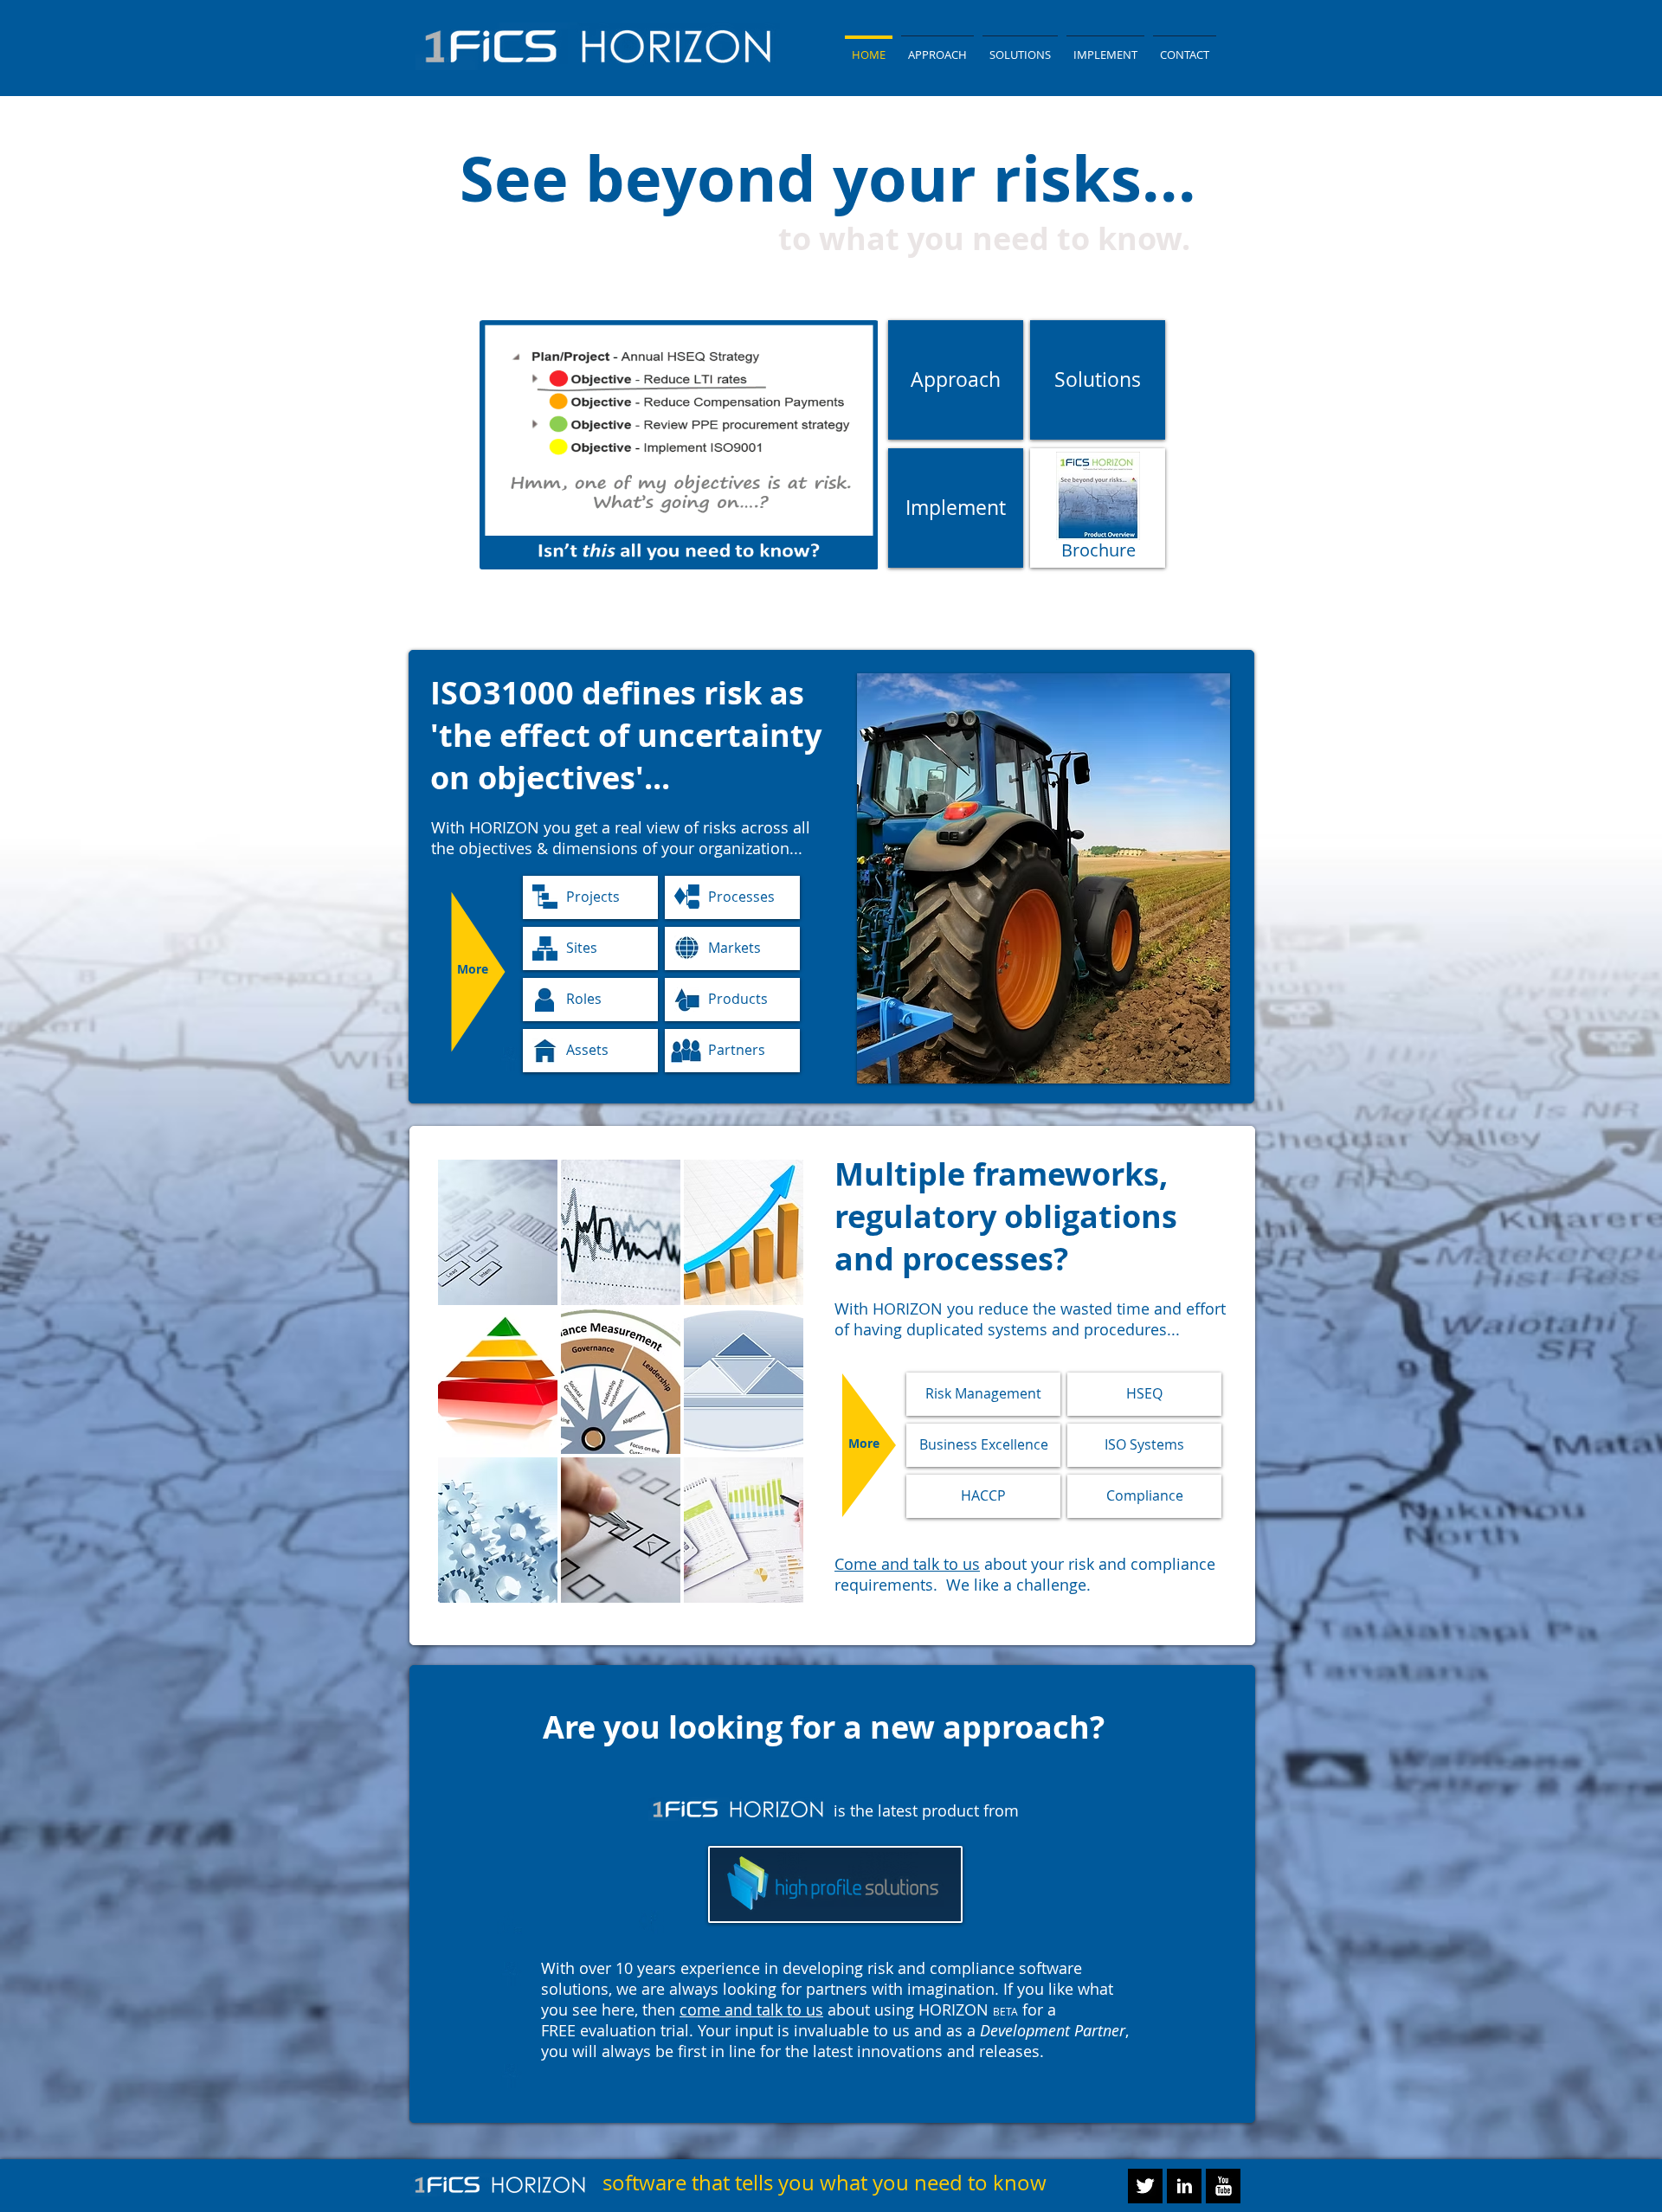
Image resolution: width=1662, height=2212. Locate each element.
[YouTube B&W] (1223, 2186)
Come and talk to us (907, 1564)
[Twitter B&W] (1145, 2186)
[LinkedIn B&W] (1184, 2186)
